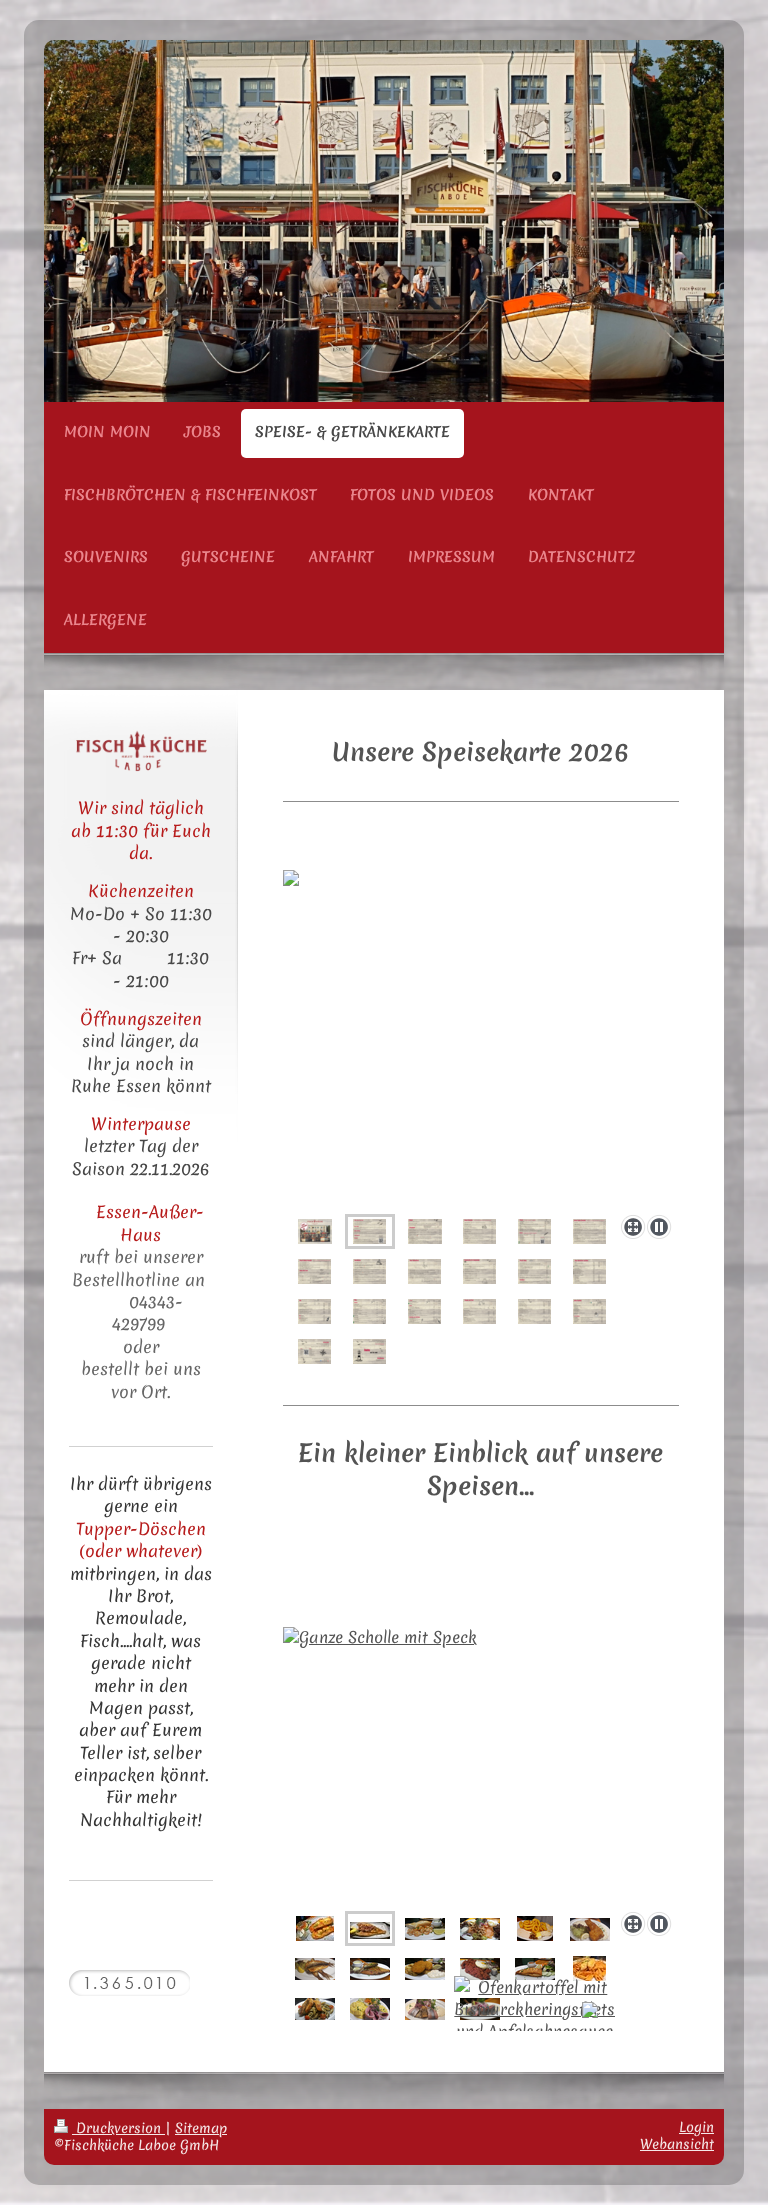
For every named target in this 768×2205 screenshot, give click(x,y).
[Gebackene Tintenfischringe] (535, 1928)
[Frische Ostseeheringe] (315, 1968)
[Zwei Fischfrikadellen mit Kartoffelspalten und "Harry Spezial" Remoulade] (425, 1968)
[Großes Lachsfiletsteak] (535, 1968)
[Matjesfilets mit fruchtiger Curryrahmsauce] (370, 2008)
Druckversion (118, 2128)
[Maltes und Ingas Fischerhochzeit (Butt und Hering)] (370, 1968)
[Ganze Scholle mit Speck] (481, 1765)
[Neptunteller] (315, 1928)
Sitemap (201, 2128)
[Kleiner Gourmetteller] (480, 1928)
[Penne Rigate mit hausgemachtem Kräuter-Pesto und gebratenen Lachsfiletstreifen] (315, 2008)
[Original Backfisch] (590, 1929)
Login (696, 2127)
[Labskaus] (480, 1968)
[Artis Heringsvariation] (425, 2008)
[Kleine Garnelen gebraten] (425, 1928)
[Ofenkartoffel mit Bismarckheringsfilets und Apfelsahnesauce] (534, 2009)
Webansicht (677, 2144)
